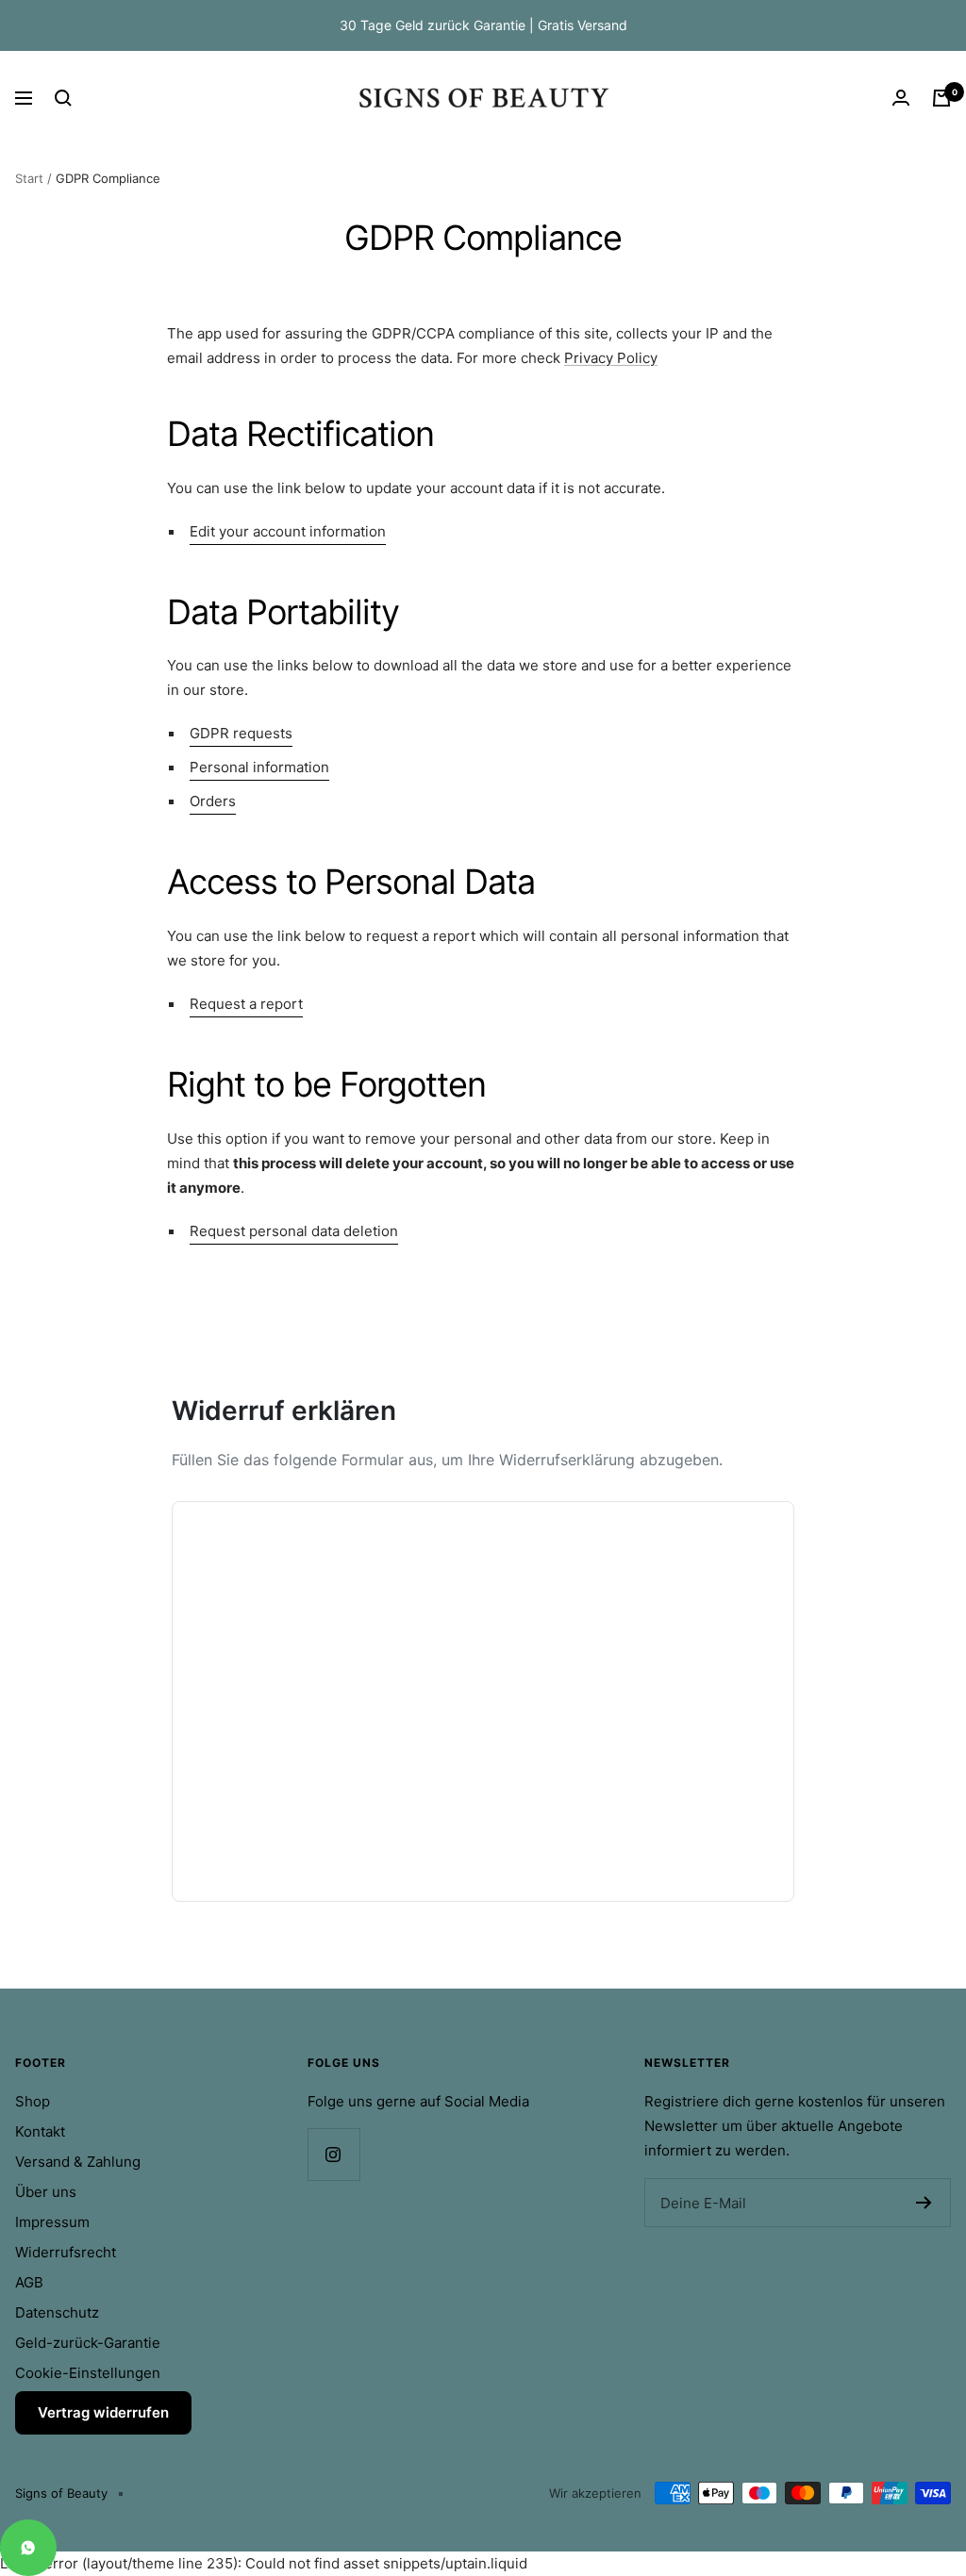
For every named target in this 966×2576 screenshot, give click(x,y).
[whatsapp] (28, 2548)
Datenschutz (57, 2312)
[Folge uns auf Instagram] (333, 2154)
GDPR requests (241, 733)
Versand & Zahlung (78, 2162)
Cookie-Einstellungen (88, 2373)
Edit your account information (288, 531)
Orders (213, 801)
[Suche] (63, 98)
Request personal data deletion (294, 1231)
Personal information (259, 767)
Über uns (46, 2192)
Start (29, 178)
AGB (29, 2282)
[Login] (901, 98)
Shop (33, 2101)
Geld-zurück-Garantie (88, 2343)
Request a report (246, 1004)
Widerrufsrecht (66, 2252)
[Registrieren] (924, 2203)
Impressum (52, 2222)
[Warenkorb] (941, 98)
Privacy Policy (611, 358)
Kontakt (40, 2131)
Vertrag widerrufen (103, 2412)
